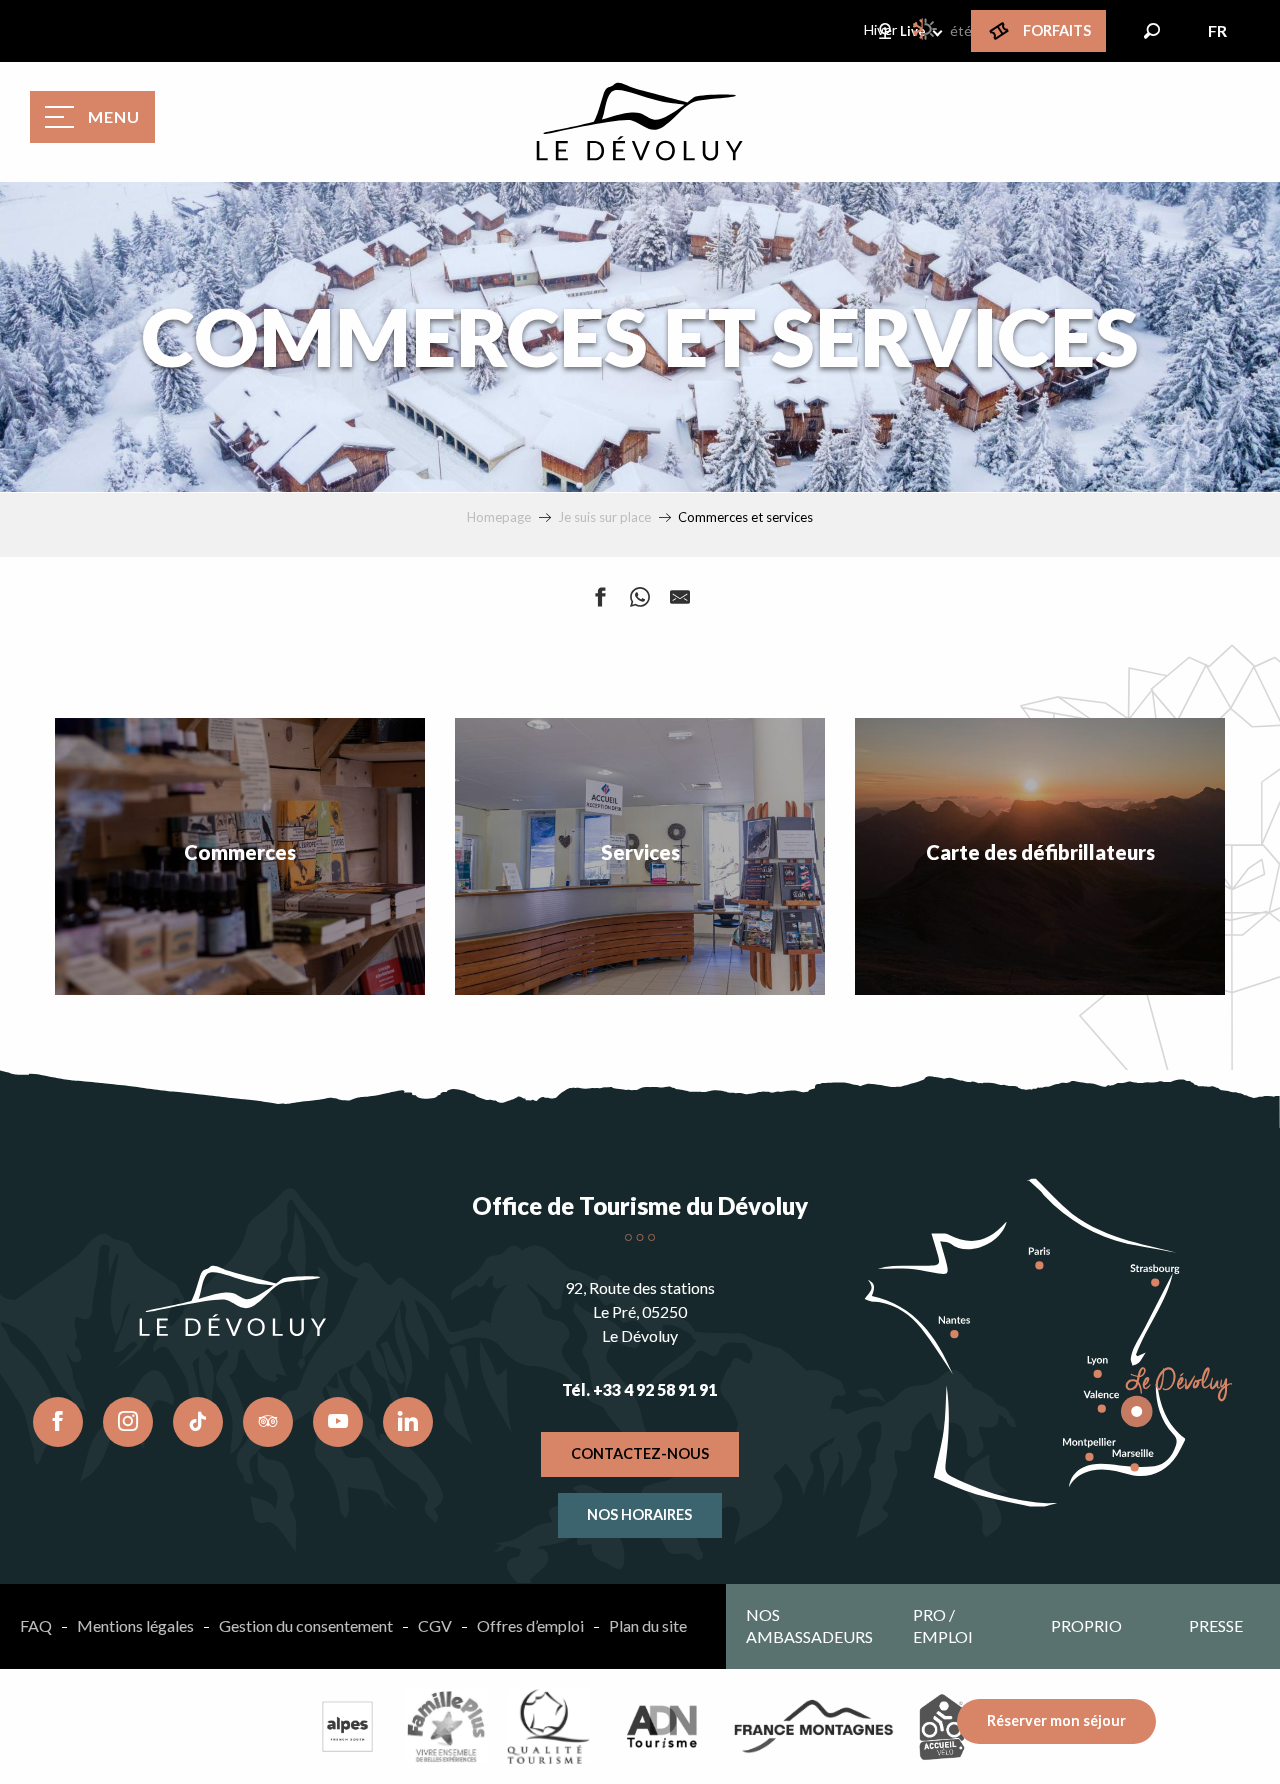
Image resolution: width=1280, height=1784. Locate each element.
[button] (1152, 31)
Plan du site (648, 1625)
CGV (435, 1625)
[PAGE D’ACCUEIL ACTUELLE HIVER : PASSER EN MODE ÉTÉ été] (926, 29)
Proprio (1086, 1625)
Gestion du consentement (306, 1625)
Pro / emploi (943, 1625)
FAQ (36, 1625)
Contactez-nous (640, 1453)
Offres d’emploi (530, 1625)
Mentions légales (135, 1625)
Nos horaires (639, 1514)
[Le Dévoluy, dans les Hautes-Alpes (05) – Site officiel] (640, 122)
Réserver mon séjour (1056, 1720)
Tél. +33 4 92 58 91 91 (639, 1389)
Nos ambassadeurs (809, 1625)
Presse (1216, 1625)
